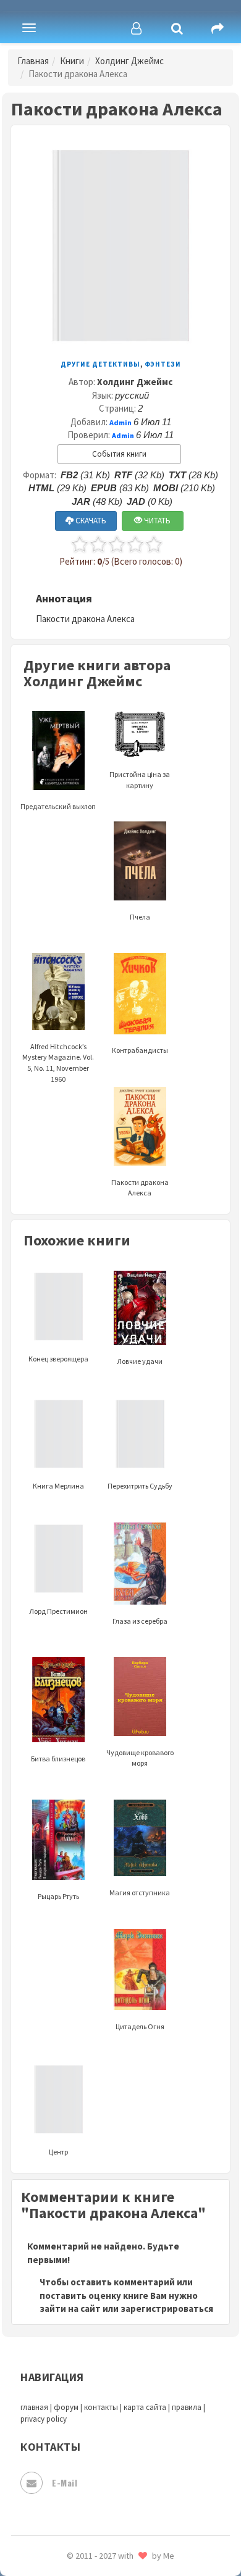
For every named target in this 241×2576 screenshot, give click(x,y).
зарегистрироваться (167, 2308)
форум (66, 2407)
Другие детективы (100, 364)
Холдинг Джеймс (129, 61)
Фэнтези (163, 364)
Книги (72, 61)
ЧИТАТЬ (156, 521)
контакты (101, 2407)
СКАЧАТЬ (90, 521)
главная (34, 2407)
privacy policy (44, 2419)
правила (187, 2407)
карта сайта (145, 2407)
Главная (33, 61)
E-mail (65, 2483)
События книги (119, 454)
